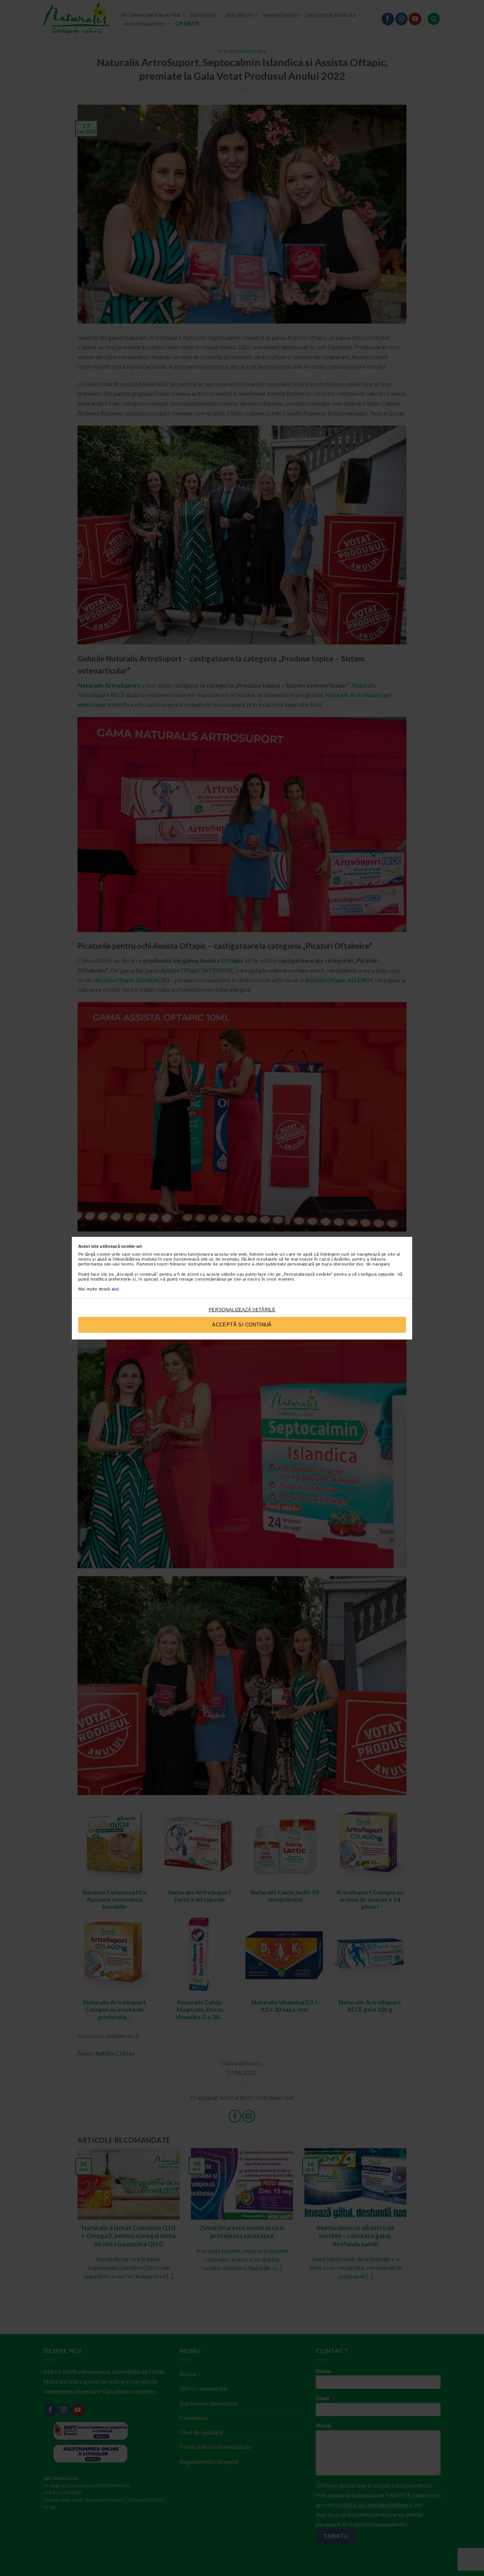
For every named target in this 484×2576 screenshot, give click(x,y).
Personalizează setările (242, 1310)
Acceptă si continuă (242, 1325)
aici (115, 1289)
